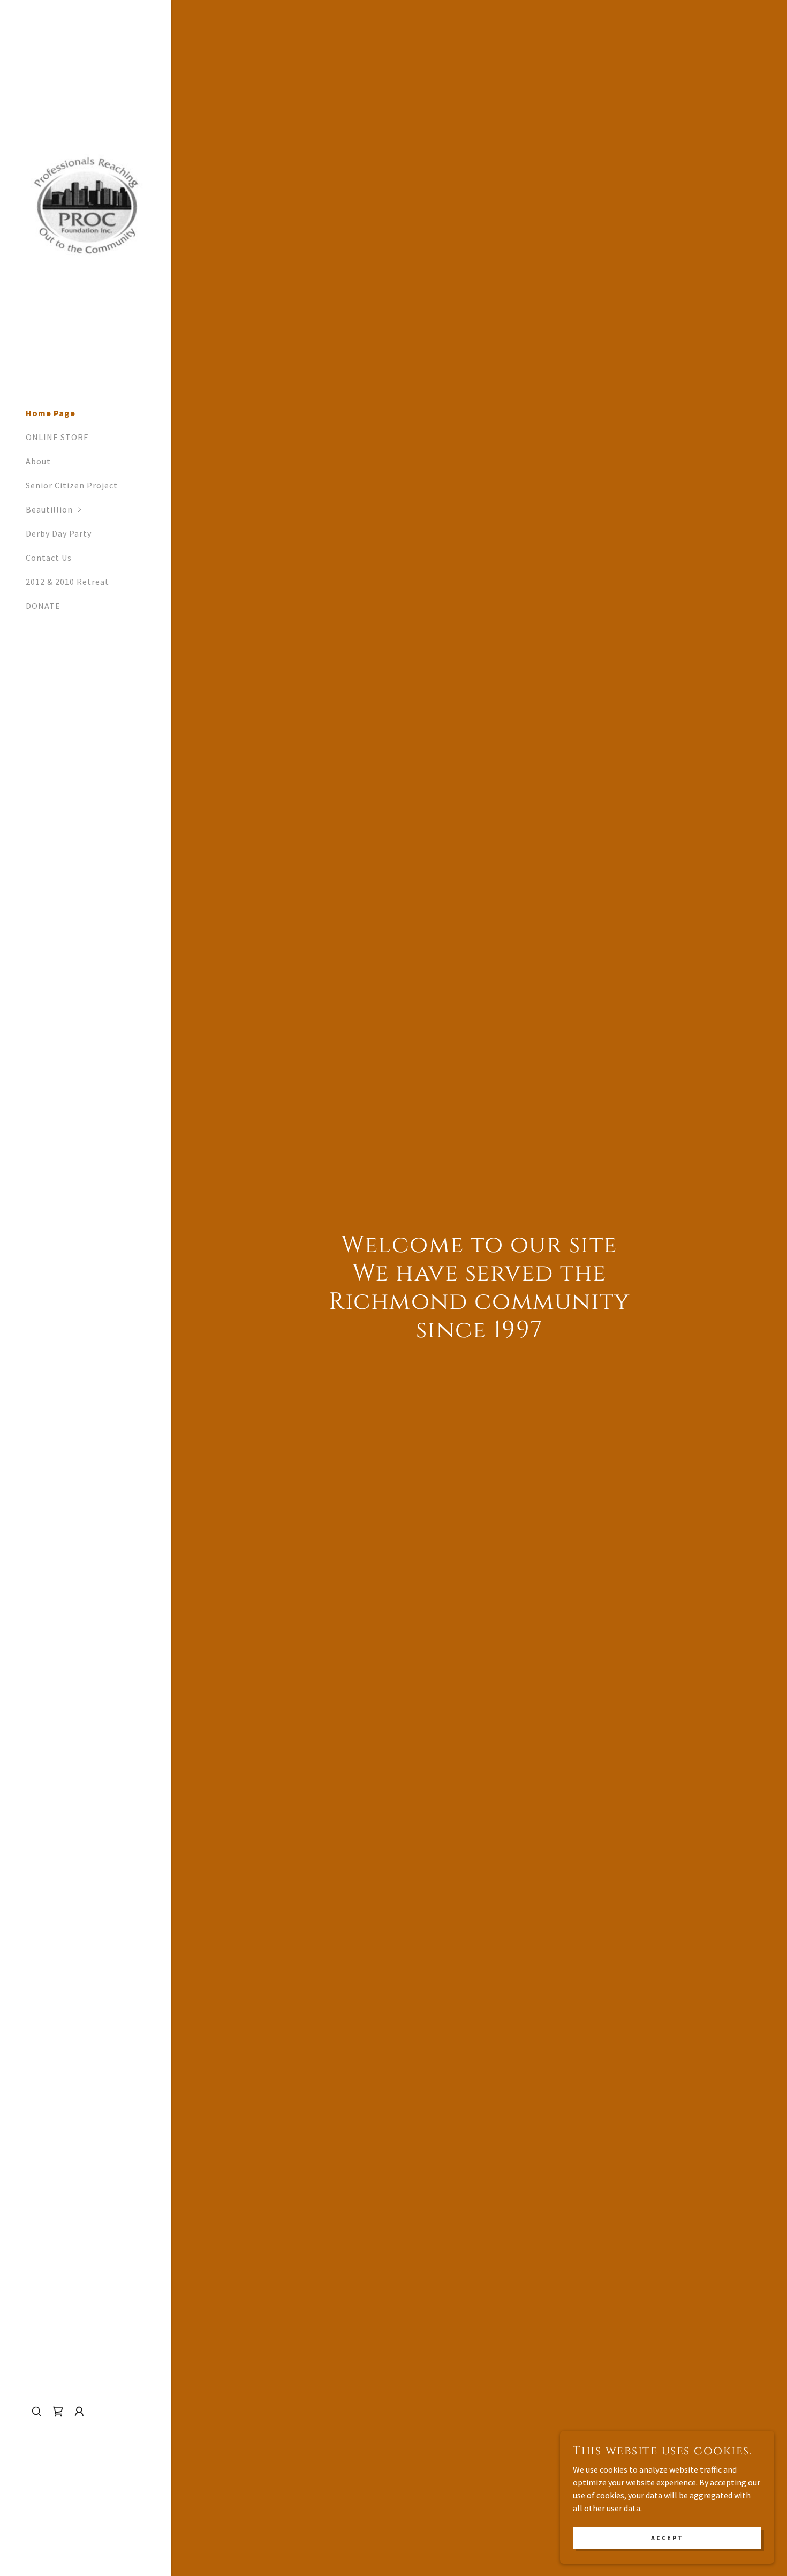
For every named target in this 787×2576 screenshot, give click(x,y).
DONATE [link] (43, 606)
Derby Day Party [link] (59, 533)
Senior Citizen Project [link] (72, 485)
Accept (667, 2538)
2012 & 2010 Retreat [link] (67, 582)
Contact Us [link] (49, 558)
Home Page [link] (51, 413)
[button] (99, 510)
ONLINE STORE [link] (57, 437)
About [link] (38, 461)
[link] (86, 204)
